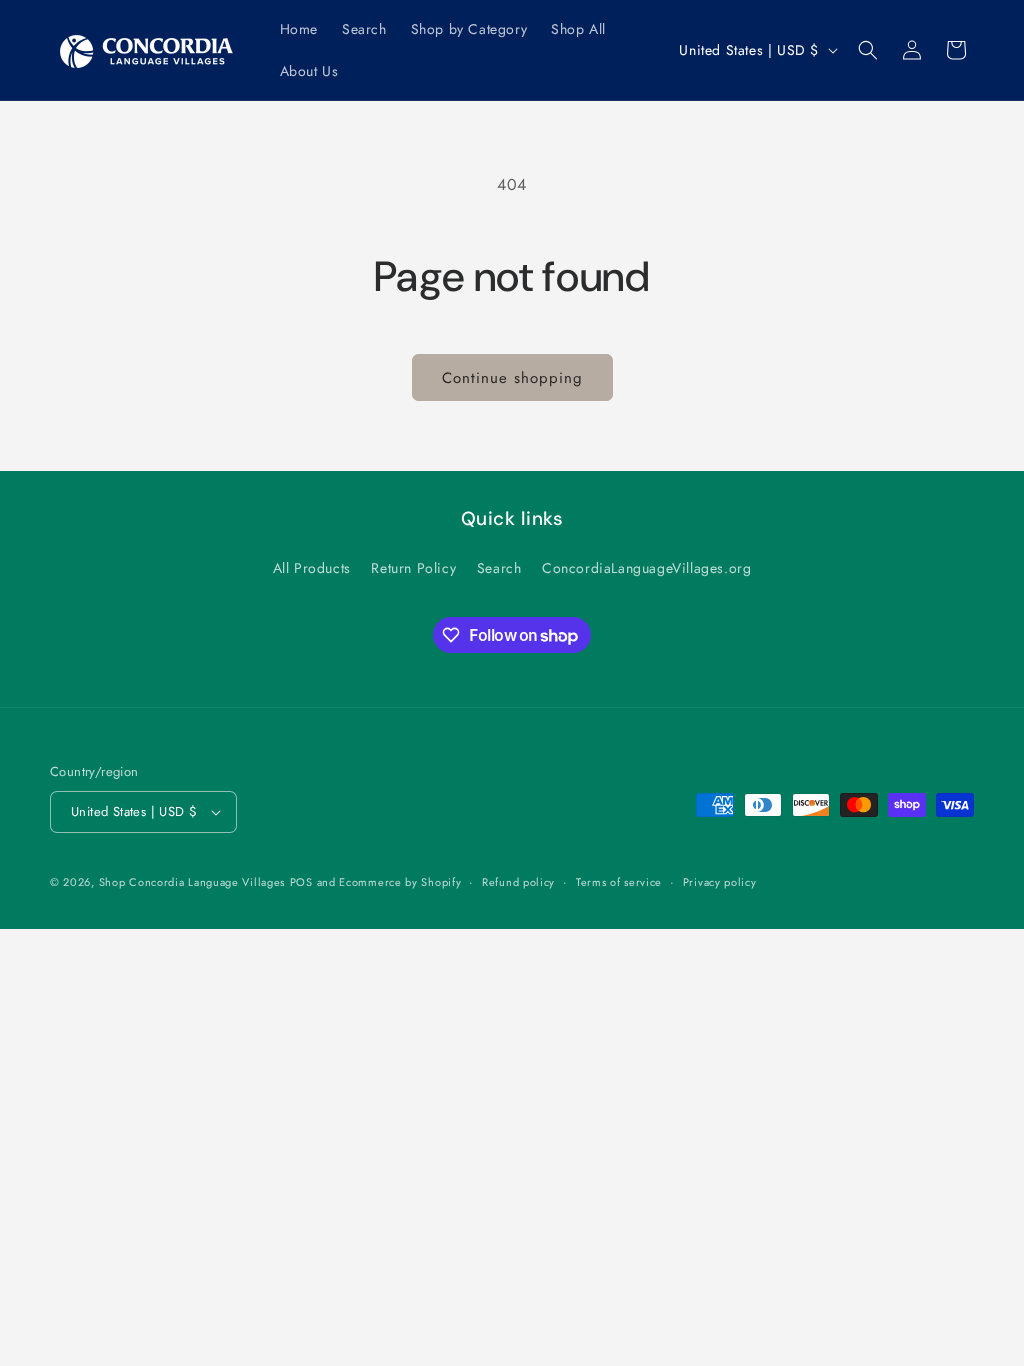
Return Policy (413, 568)
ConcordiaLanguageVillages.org (646, 568)
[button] (868, 50)
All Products (312, 568)
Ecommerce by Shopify (400, 882)
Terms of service (619, 882)
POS (301, 882)
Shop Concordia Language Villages (192, 882)
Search (499, 568)
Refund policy (518, 882)
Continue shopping (512, 378)
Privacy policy (720, 882)
